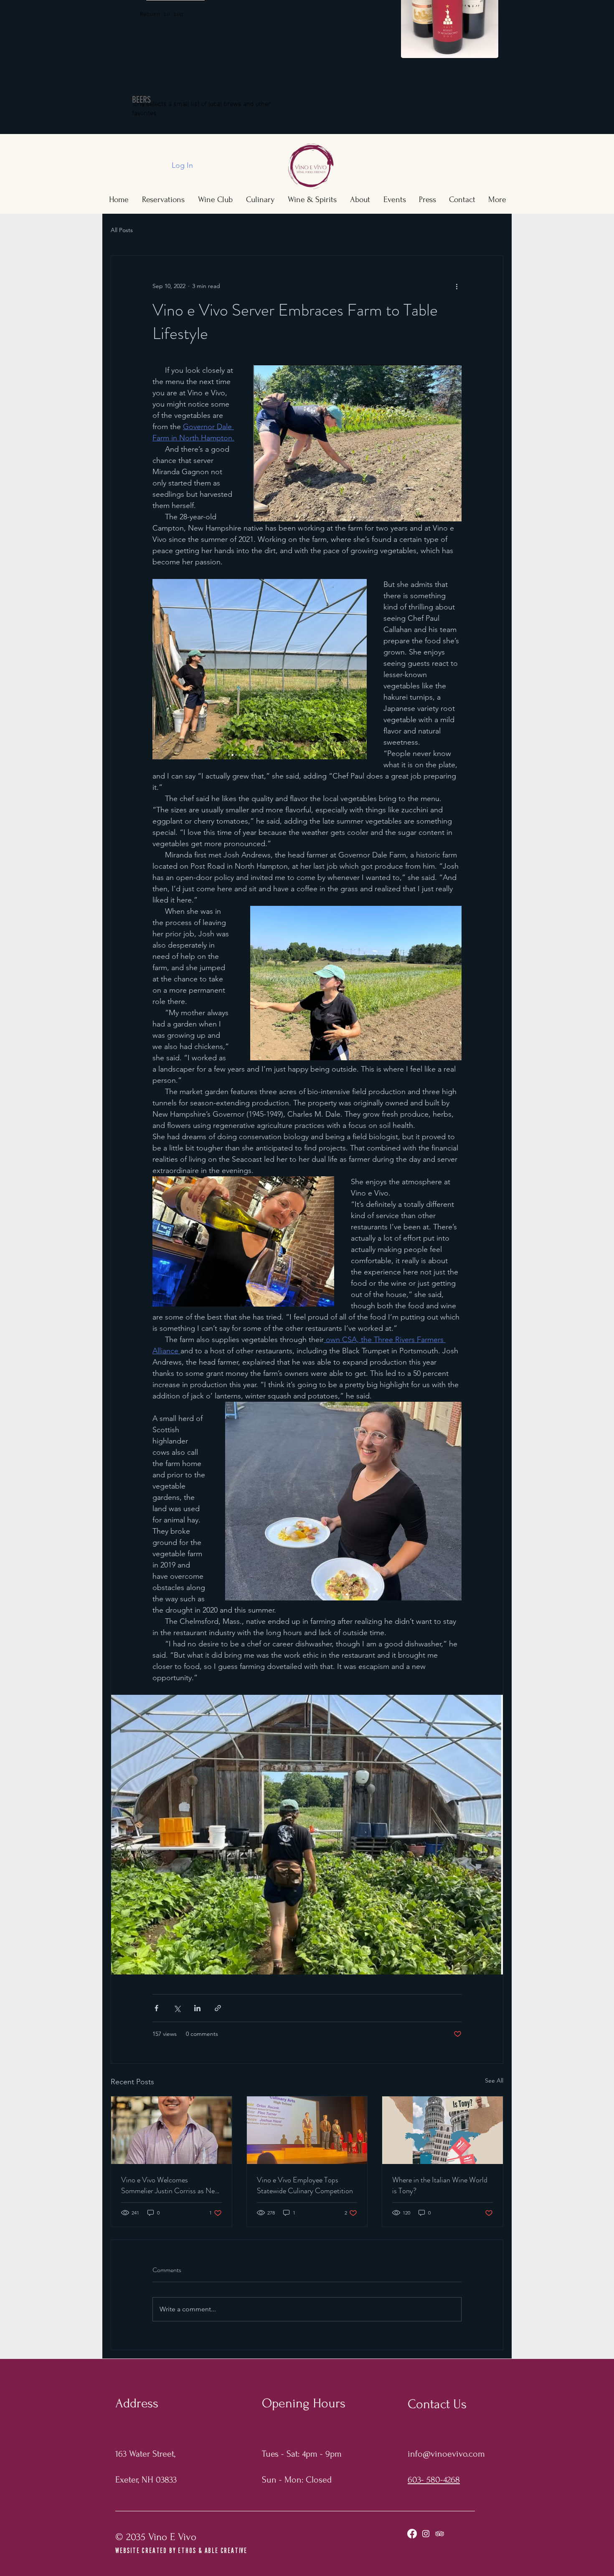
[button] (162, 15)
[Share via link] (218, 2008)
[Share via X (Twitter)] (177, 2008)
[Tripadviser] (440, 2534)
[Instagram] (426, 2534)
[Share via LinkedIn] (197, 2008)
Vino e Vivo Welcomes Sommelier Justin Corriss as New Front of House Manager (170, 2185)
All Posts (122, 230)
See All (494, 2081)
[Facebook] (412, 2534)
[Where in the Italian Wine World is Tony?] (443, 2130)
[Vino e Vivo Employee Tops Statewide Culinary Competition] (307, 2130)
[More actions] (457, 286)
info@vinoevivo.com (446, 2454)
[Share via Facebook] (156, 2008)
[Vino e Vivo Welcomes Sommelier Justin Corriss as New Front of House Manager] (171, 2130)
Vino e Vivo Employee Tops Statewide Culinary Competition (305, 2185)
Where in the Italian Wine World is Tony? (440, 2185)
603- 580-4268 (434, 2480)
